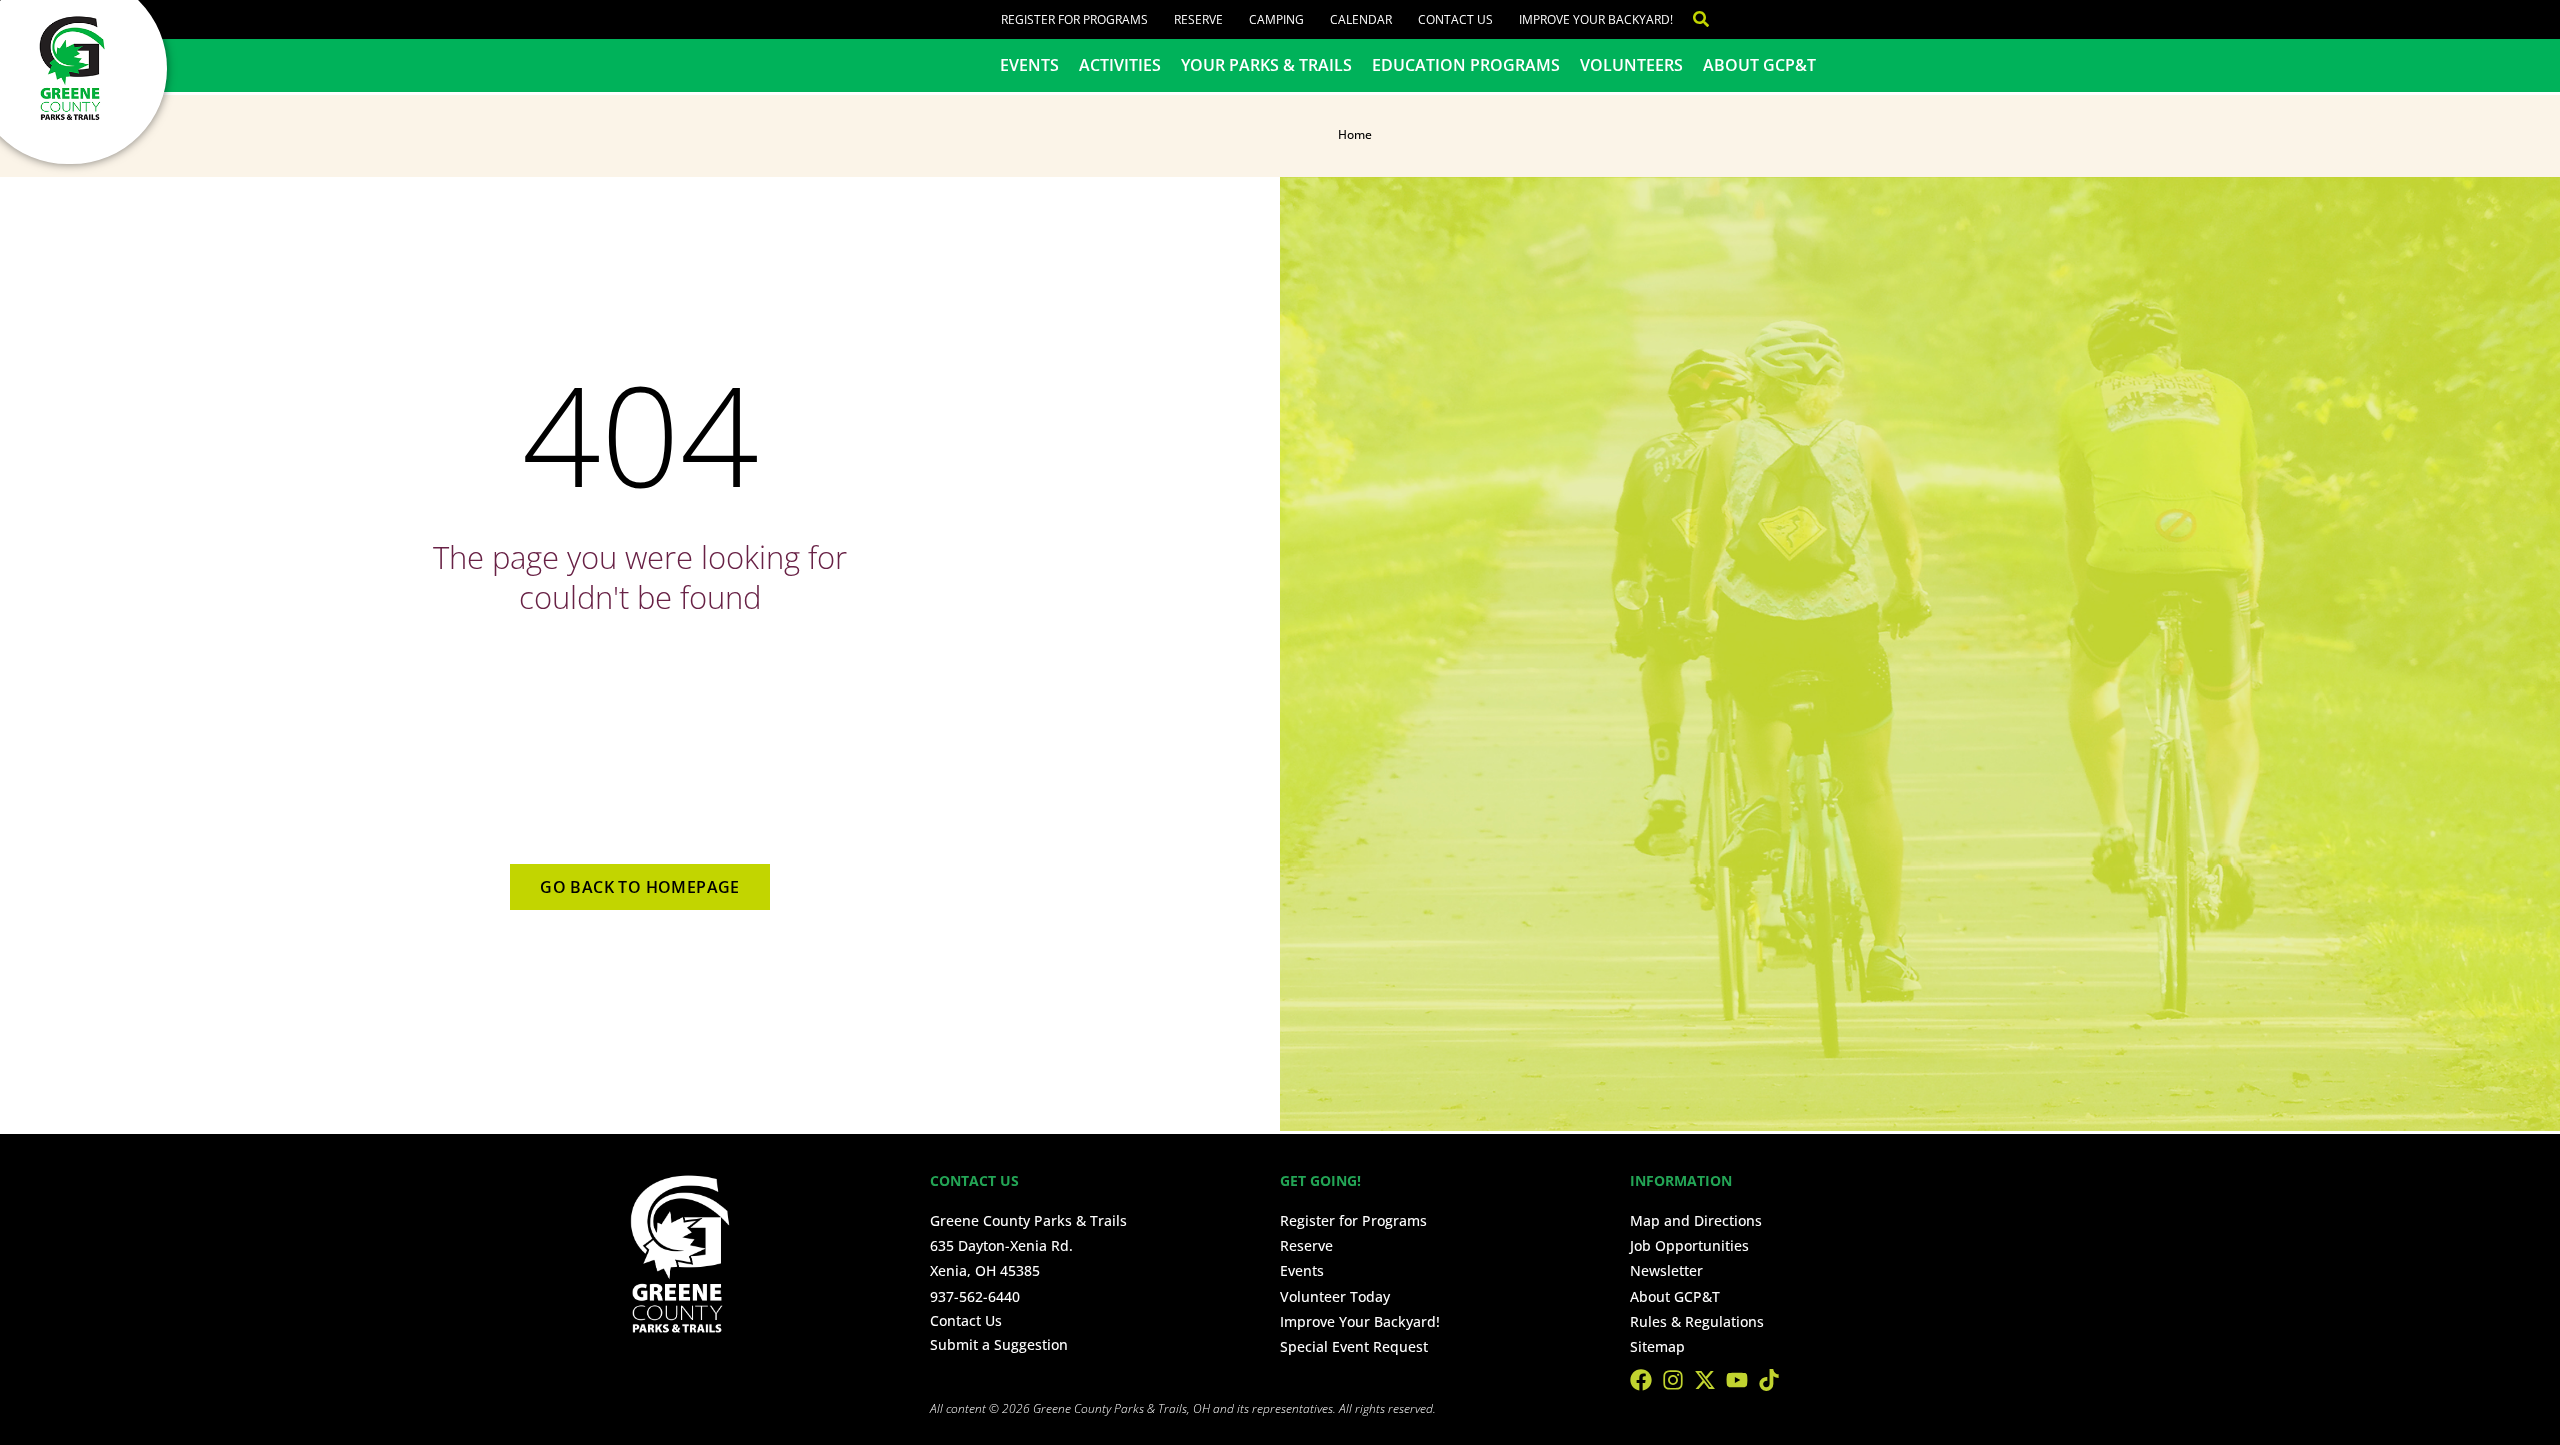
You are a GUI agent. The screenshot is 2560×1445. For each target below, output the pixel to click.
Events (1029, 65)
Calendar (1361, 19)
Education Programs (1466, 65)
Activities (1120, 65)
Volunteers (1631, 65)
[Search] (1691, 19)
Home (1355, 134)
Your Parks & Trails (1266, 65)
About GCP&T (1759, 65)
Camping (1276, 19)
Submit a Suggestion (999, 1344)
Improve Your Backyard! (1596, 19)
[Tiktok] (1769, 1380)
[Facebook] (1641, 1380)
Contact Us (1455, 19)
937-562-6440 (975, 1296)
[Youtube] (1737, 1380)
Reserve (1198, 19)
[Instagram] (1673, 1380)
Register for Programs (1074, 19)
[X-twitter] (1705, 1380)
